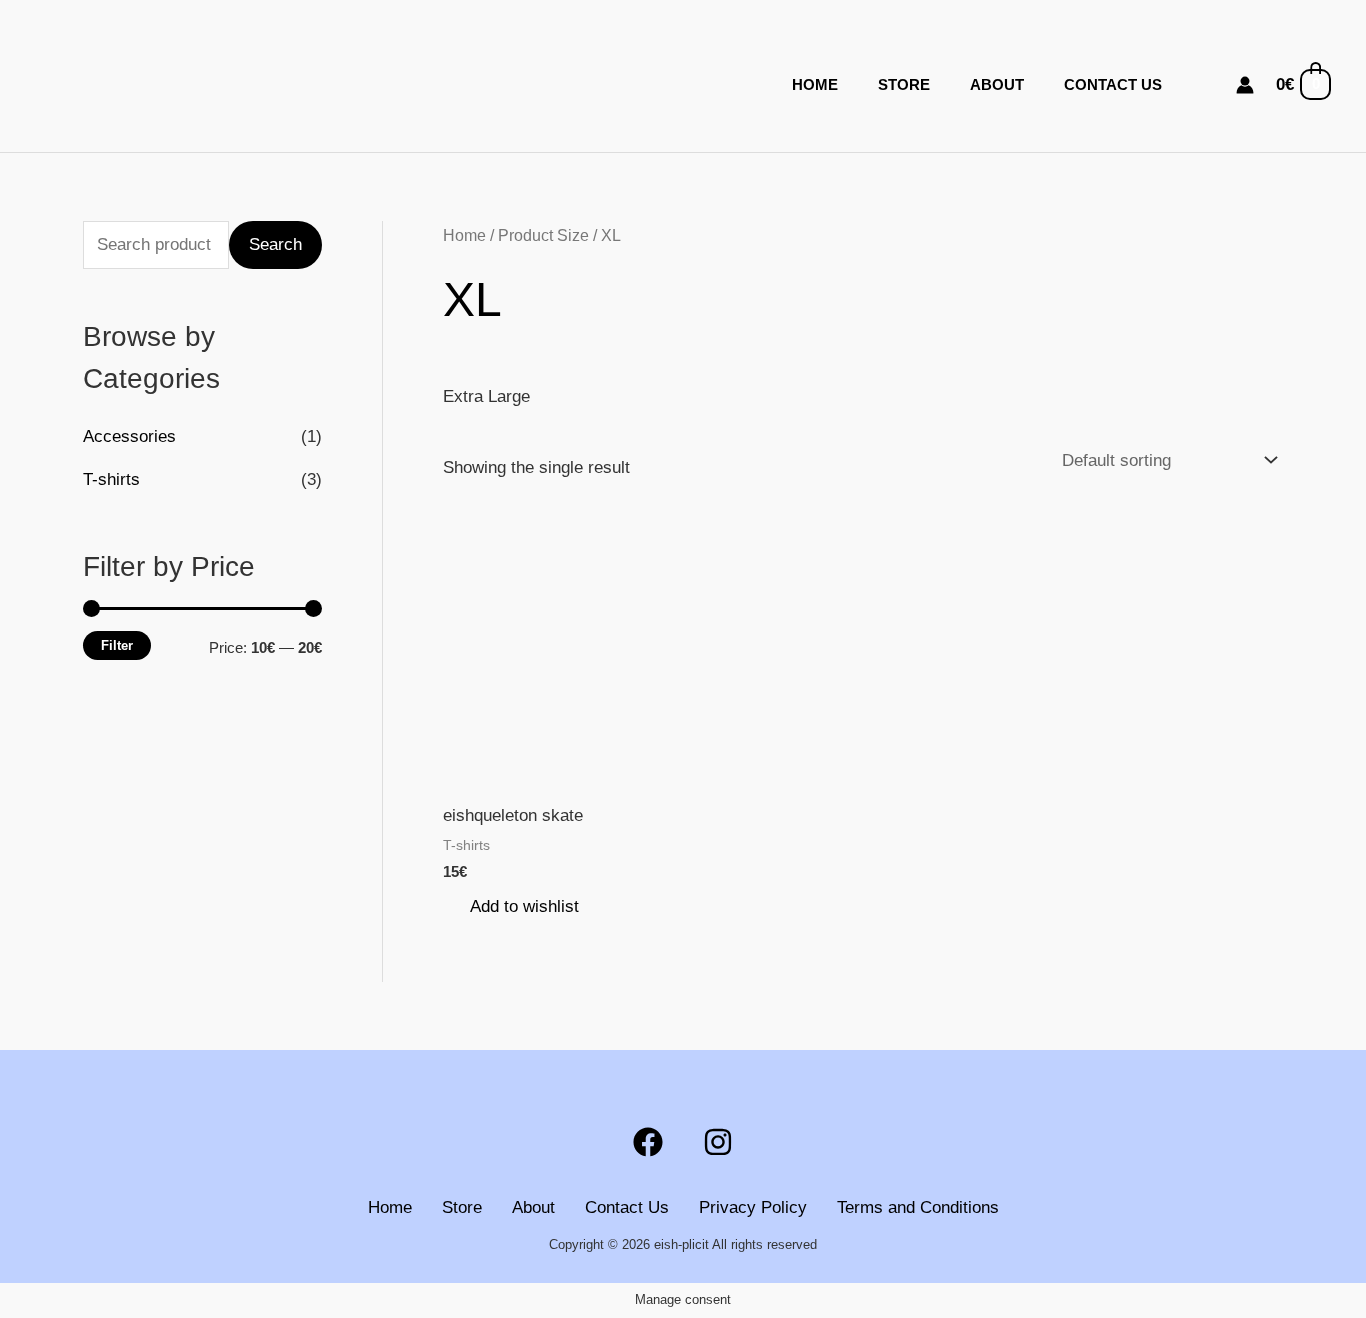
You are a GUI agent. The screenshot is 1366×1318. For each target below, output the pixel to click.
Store (904, 84)
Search (275, 244)
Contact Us (1113, 84)
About (997, 84)
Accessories (129, 436)
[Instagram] (718, 1142)
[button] (1209, 84)
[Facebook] (648, 1142)
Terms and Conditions (918, 1207)
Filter (117, 645)
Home (815, 84)
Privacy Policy (753, 1207)
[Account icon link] (1245, 85)
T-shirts (111, 479)
